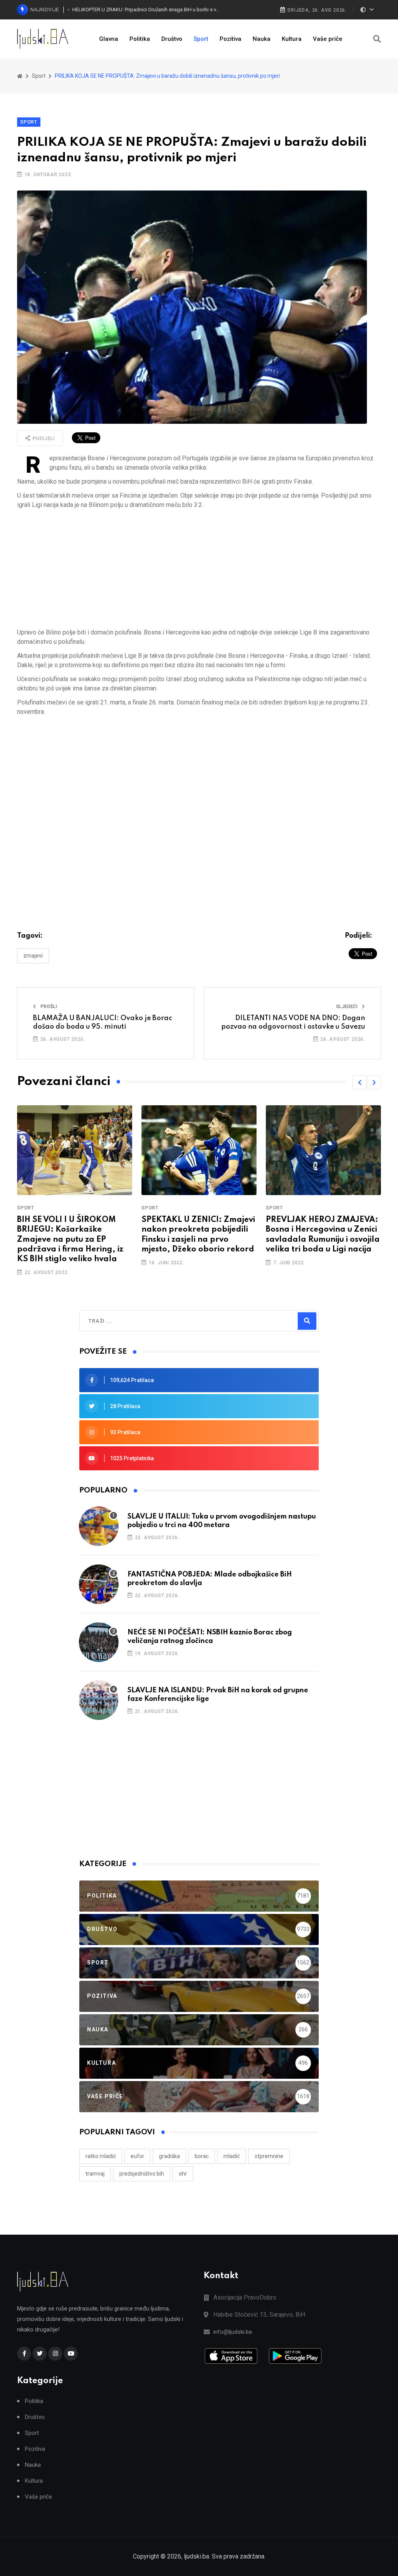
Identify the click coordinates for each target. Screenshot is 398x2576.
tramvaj (95, 2174)
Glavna (109, 39)
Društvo (172, 39)
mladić (232, 2156)
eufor (137, 2156)
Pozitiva (230, 39)
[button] (360, 1082)
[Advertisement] (199, 569)
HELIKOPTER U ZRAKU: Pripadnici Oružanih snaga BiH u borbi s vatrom (147, 10)
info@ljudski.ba (233, 2332)
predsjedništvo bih (142, 2174)
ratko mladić (101, 2156)
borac (202, 2156)
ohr (183, 2174)
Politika (140, 39)
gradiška (169, 2156)
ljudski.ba (196, 2556)
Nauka (262, 39)
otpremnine (269, 2156)
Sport (201, 39)
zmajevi (33, 956)
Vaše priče (328, 39)
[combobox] (122, 1321)
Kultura (292, 39)
